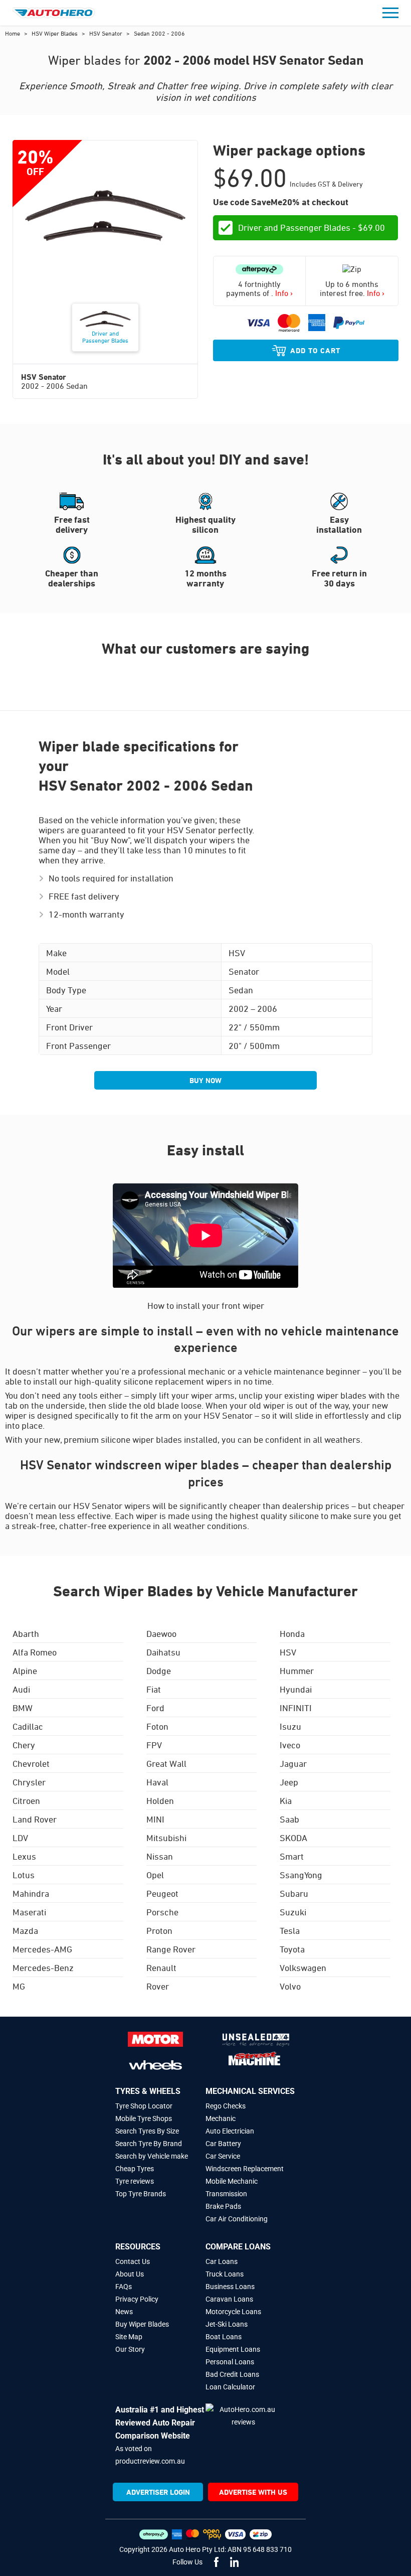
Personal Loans (230, 2362)
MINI (155, 1819)
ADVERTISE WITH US (253, 2492)
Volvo (290, 1986)
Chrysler (29, 1782)
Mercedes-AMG (42, 1949)
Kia (286, 1800)
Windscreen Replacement (245, 2169)
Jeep (289, 1782)
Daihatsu (163, 1652)
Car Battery (223, 2144)
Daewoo (161, 1633)
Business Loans (230, 2287)
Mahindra (31, 1893)
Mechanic (221, 2118)
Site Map (129, 2337)
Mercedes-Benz (43, 1967)
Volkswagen (303, 1967)
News (124, 2312)
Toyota (292, 1949)
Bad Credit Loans (232, 2374)
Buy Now (205, 1080)
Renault (161, 1967)
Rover (158, 1986)
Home (13, 33)
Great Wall (166, 1763)
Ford (155, 1708)
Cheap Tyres (135, 2169)
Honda (292, 1633)
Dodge (159, 1671)
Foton (157, 1726)
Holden (160, 1800)
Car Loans (222, 2261)
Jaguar (293, 1763)
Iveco (290, 1745)
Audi (21, 1689)
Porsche (162, 1912)
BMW (23, 1708)
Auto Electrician (230, 2131)
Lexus (24, 1856)
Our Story (130, 2349)
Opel (155, 1875)
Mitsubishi (166, 1838)
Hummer (297, 1671)
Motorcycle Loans (233, 2312)
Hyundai (296, 1689)
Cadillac (28, 1726)
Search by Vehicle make (152, 2156)
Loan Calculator (230, 2387)
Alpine (25, 1671)
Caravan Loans (229, 2299)
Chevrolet (31, 1763)
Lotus (24, 1875)
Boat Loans (224, 2337)
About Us (130, 2274)
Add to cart (315, 350)
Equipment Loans (233, 2349)
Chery (24, 1745)
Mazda (25, 1930)
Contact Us (133, 2261)
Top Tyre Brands (141, 2194)
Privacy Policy (137, 2299)
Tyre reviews (135, 2181)
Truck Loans (225, 2274)
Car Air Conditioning (237, 2219)
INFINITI (296, 1708)
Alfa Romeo (35, 1652)
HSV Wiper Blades (55, 33)
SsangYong (301, 1875)
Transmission (226, 2194)
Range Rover (171, 1949)
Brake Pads (223, 2206)
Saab (289, 1819)
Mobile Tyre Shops (144, 2118)
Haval (157, 1782)
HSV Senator (107, 33)
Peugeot (162, 1893)
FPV (154, 1745)
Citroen (26, 1800)
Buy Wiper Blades (142, 2324)
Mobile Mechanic (232, 2181)
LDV (20, 1838)
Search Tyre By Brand (149, 2144)
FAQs (124, 2287)
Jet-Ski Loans (227, 2324)
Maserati (29, 1912)
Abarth (26, 1633)
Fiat (154, 1689)
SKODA (293, 1838)
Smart (292, 1856)
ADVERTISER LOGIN (158, 2492)
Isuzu (290, 1726)
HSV (288, 1652)
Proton (159, 1930)
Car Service (223, 2156)
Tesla (290, 1930)
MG (19, 1986)
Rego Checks (226, 2106)
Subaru (294, 1893)
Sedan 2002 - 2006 (159, 33)
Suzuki (293, 1912)
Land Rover (35, 1819)
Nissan (160, 1856)
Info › (284, 293)
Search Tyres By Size (147, 2131)
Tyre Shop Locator (144, 2106)
